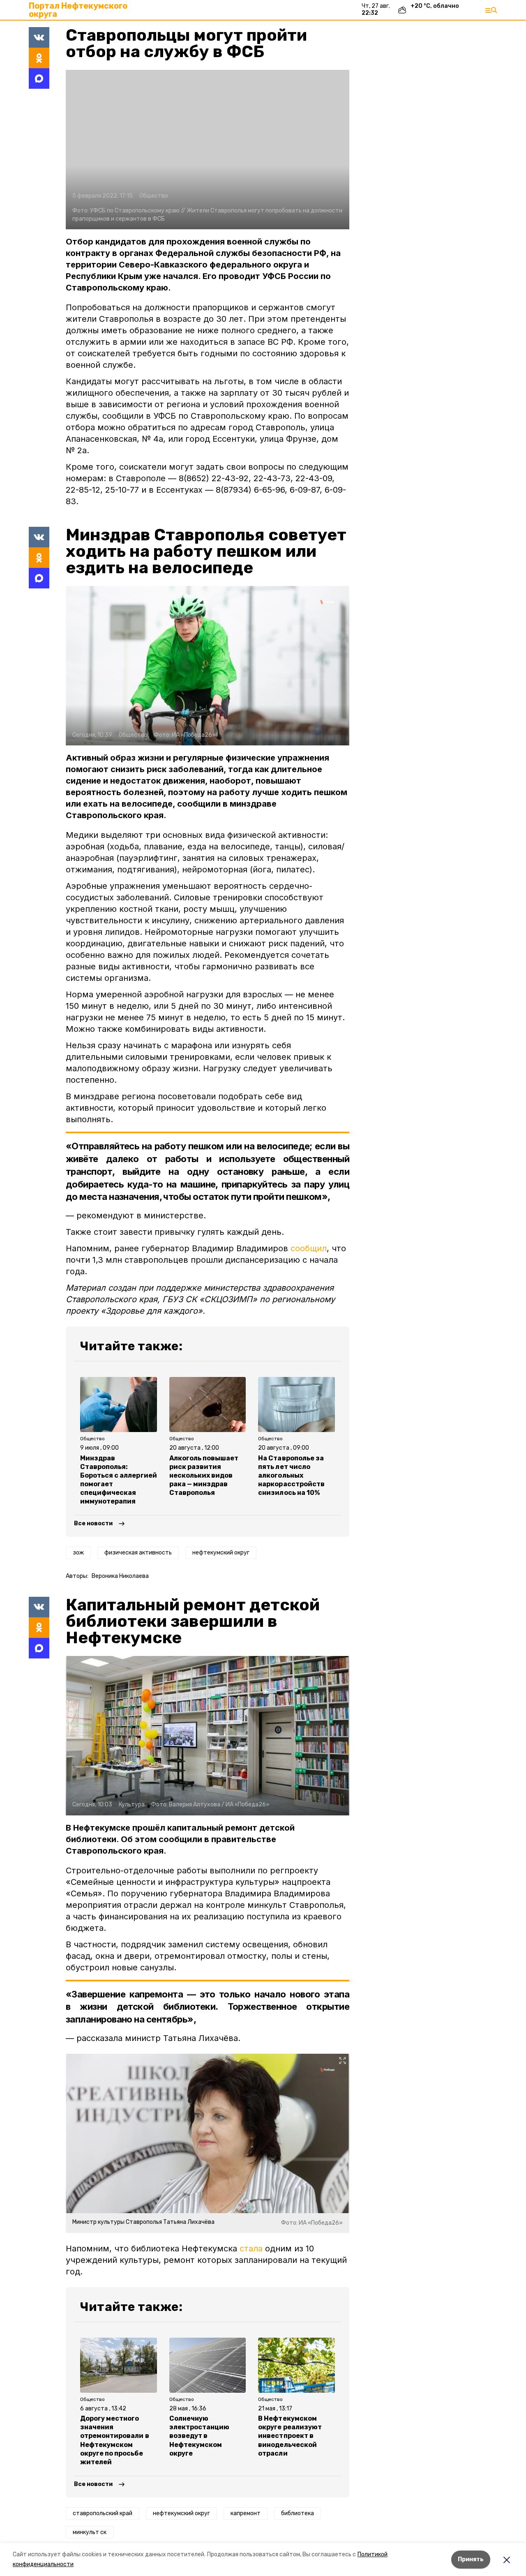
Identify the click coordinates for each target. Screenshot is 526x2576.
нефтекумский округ (221, 1553)
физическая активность (138, 1553)
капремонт (246, 2513)
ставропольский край (103, 2513)
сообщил (309, 1248)
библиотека (298, 2513)
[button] (208, 150)
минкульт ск (90, 2532)
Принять (471, 2559)
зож (78, 1553)
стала (251, 2249)
